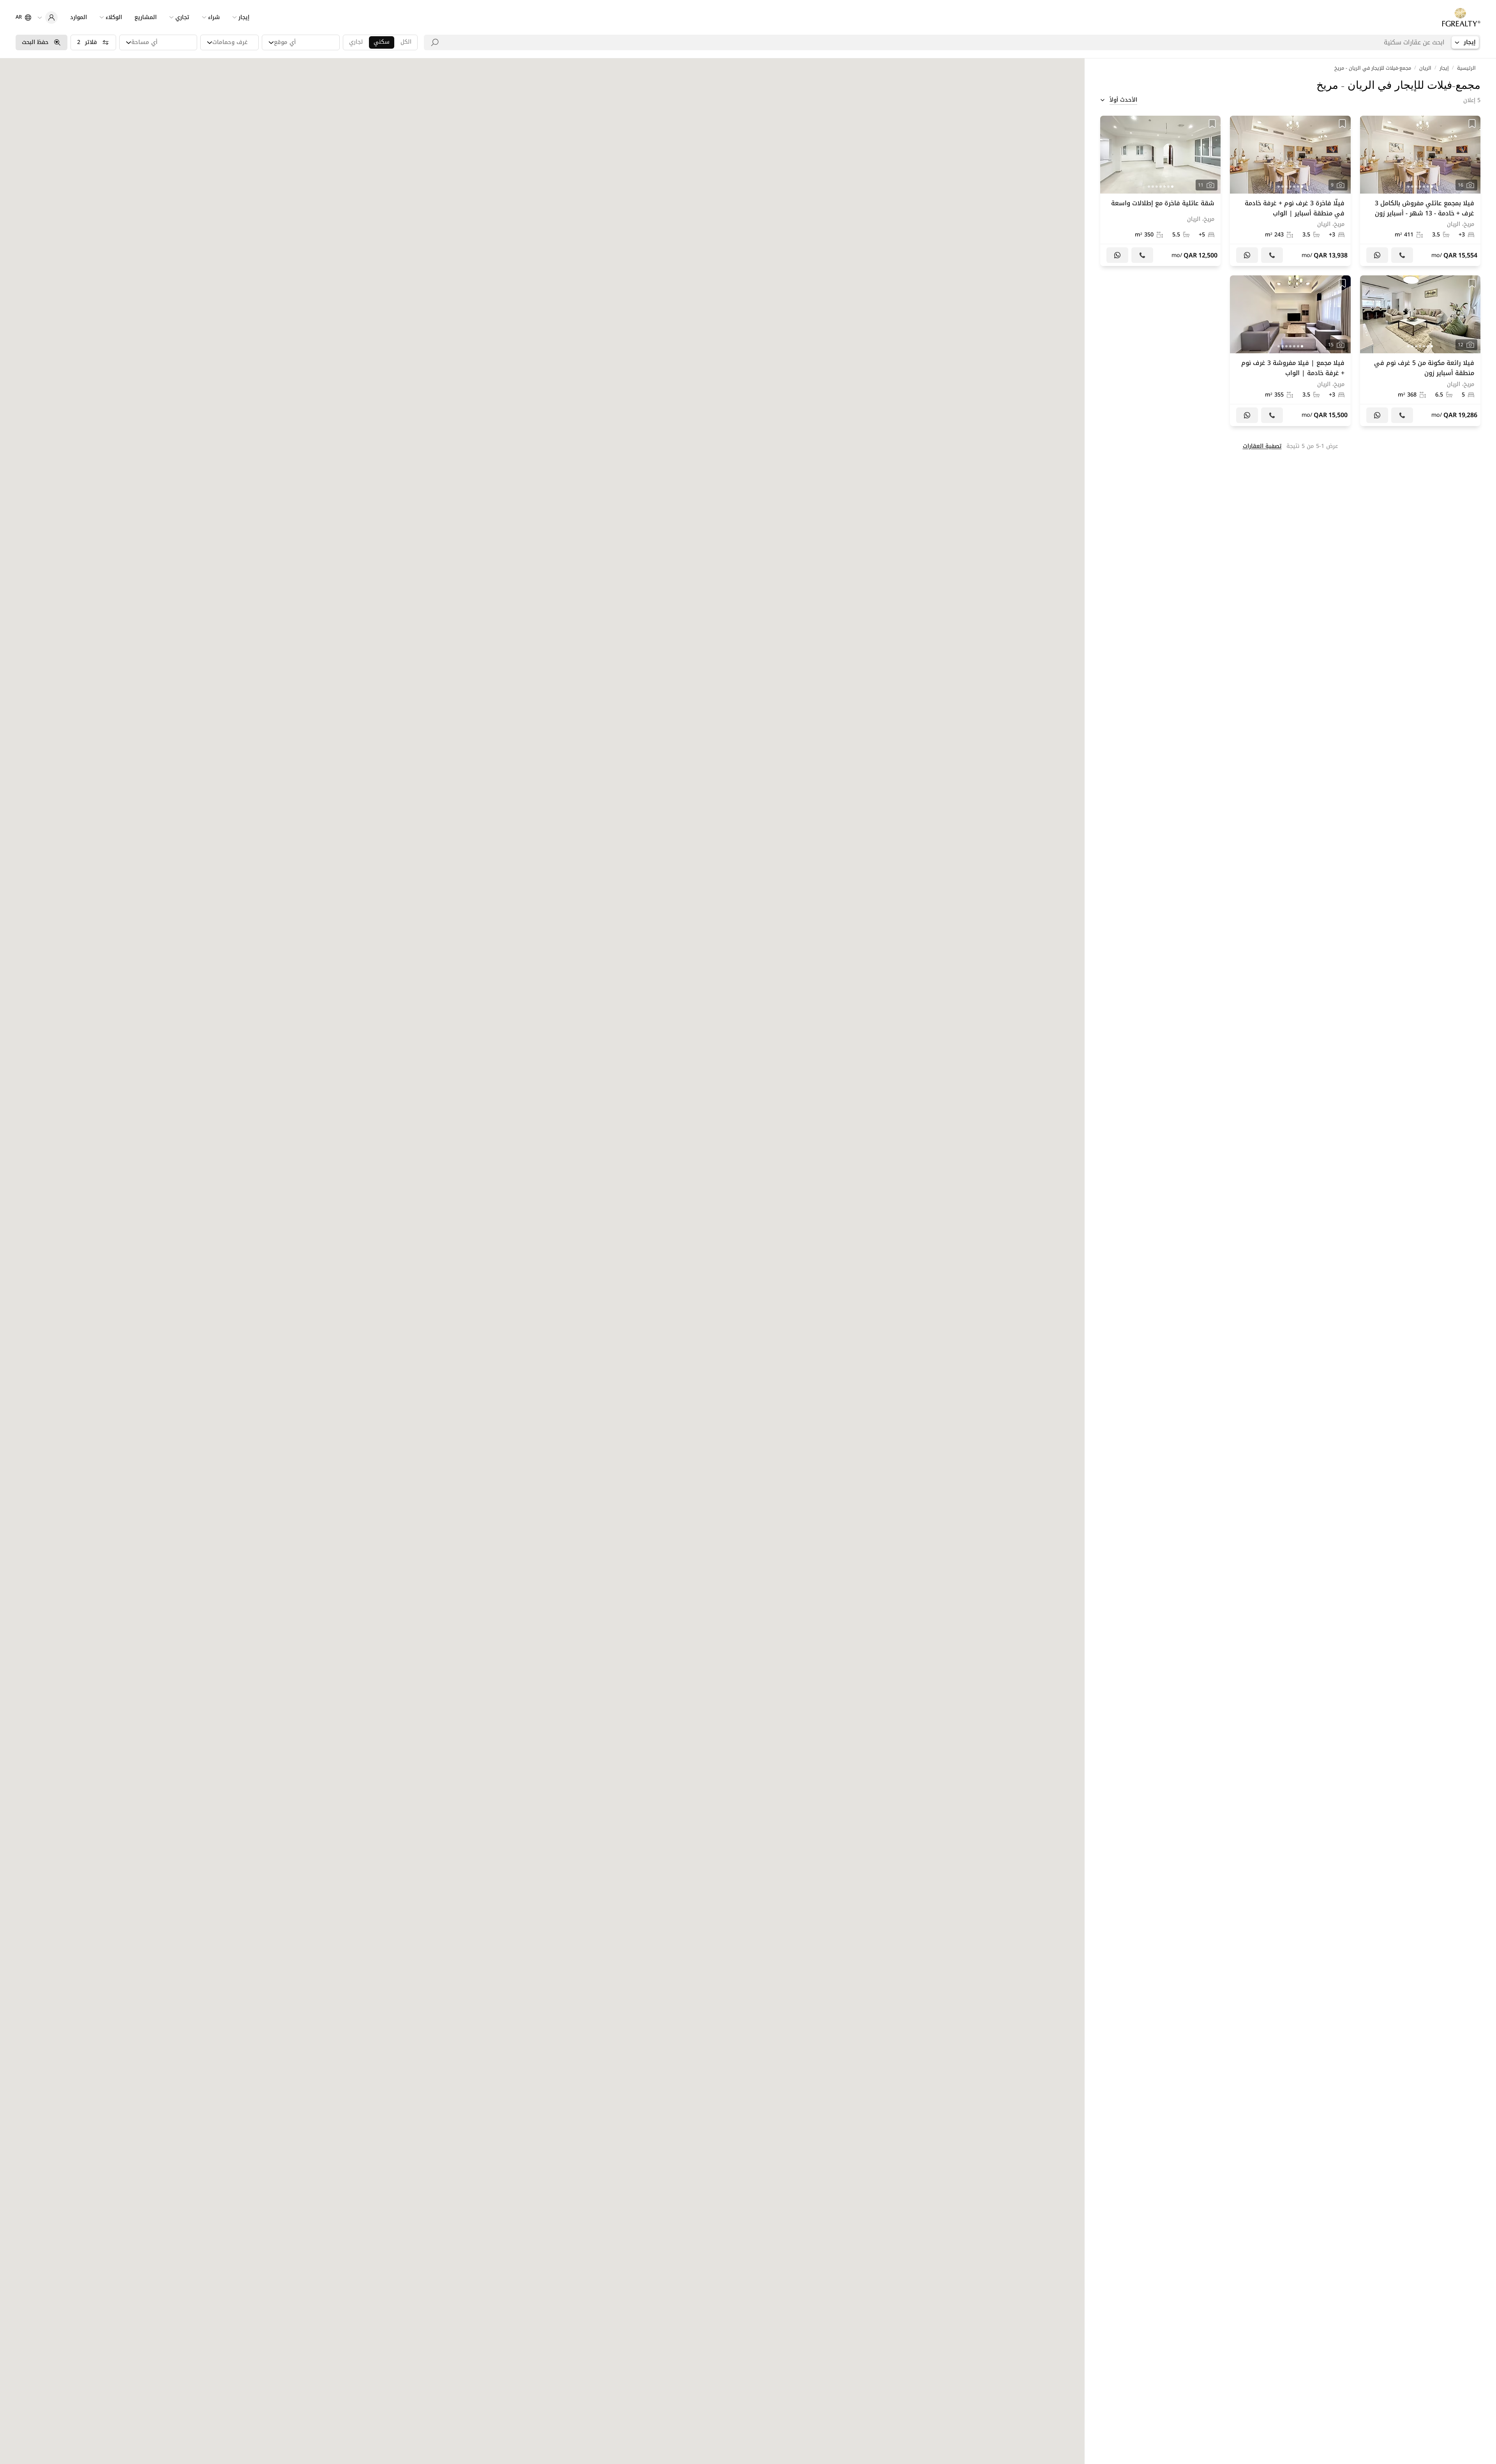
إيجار (1444, 68)
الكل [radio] (406, 42)
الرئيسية (1466, 68)
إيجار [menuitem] (244, 17)
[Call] (1402, 255)
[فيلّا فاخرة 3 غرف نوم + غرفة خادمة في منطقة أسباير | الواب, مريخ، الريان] (1290, 191)
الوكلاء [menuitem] (114, 17)
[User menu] (48, 18)
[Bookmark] (1472, 123)
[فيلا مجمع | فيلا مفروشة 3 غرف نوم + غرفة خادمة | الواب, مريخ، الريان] (1290, 351)
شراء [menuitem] (214, 17)
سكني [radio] (382, 42)
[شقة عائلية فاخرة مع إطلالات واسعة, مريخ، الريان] (1160, 191)
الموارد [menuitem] (79, 17)
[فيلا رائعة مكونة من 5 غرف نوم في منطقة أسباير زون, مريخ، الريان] (1420, 351)
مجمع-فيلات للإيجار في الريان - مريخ (1373, 68)
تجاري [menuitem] (182, 17)
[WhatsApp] (1377, 255)
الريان (1425, 68)
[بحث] (435, 42)
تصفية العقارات (1262, 446)
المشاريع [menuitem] (146, 17)
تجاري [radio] (356, 42)
